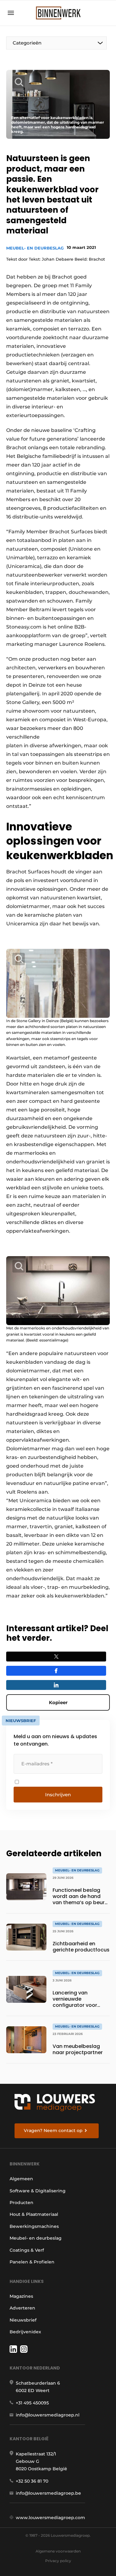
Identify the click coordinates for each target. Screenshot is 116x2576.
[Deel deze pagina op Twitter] (56, 1657)
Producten (21, 2203)
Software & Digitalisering (38, 2191)
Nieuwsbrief (23, 2320)
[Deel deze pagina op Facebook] (56, 1671)
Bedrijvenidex (25, 2332)
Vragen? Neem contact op (53, 2130)
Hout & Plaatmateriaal (34, 2214)
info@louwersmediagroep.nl (48, 2415)
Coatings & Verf (27, 2250)
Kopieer (58, 1702)
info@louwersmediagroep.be (48, 2493)
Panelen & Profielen (32, 2262)
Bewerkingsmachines (34, 2226)
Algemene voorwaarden (58, 2551)
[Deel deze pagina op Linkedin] (56, 1685)
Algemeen (21, 2179)
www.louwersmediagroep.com (50, 2518)
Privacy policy (58, 2561)
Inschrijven (58, 1795)
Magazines (21, 2296)
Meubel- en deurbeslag (35, 248)
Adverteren (22, 2308)
